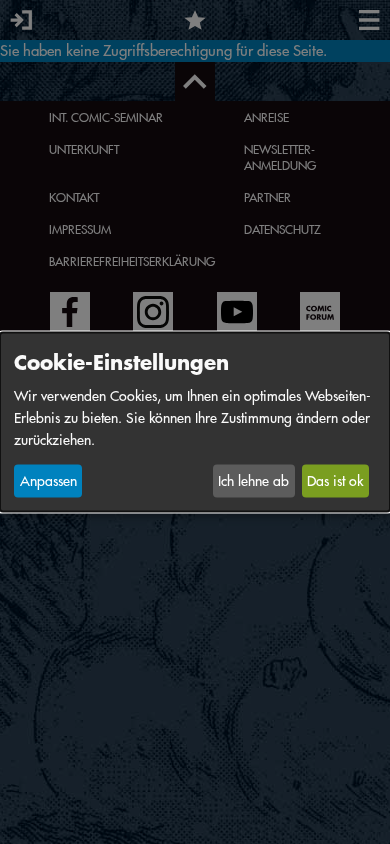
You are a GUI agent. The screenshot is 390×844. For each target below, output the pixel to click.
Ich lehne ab (253, 481)
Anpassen (48, 481)
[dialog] (195, 422)
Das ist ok (335, 481)
